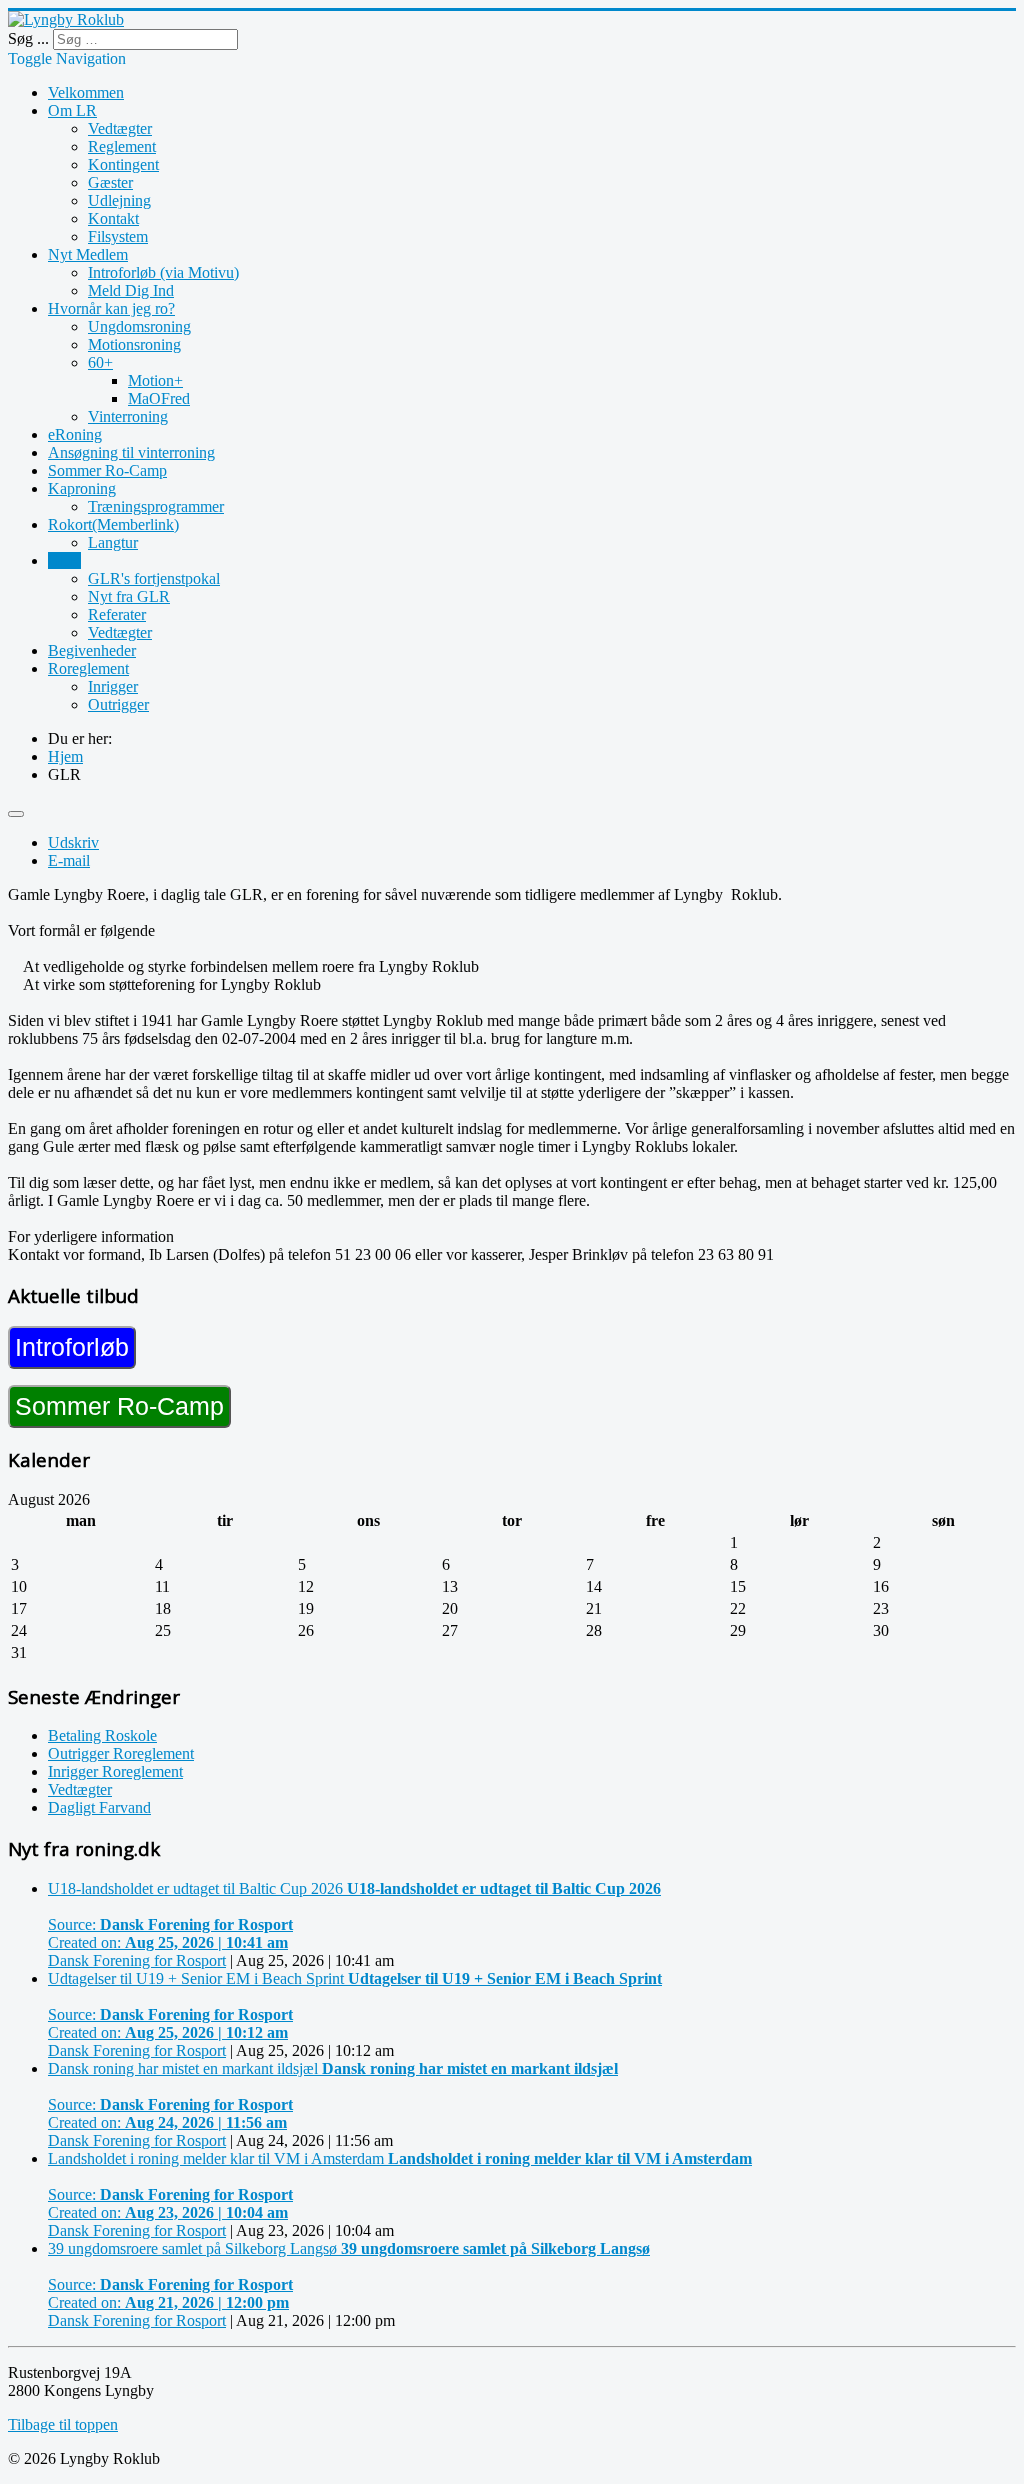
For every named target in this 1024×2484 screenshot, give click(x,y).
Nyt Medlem (88, 254)
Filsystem (118, 236)
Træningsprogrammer (156, 506)
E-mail (69, 860)
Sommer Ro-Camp (107, 470)
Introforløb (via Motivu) (163, 272)
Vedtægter (120, 128)
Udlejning (119, 200)
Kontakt (113, 218)
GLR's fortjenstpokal (154, 578)
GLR (64, 560)
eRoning (75, 434)
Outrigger (118, 704)
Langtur (113, 542)
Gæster (110, 182)
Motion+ (155, 380)
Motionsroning (134, 344)
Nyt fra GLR (129, 596)
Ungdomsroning (139, 326)
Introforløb (72, 1347)
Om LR (72, 110)
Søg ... (28, 38)
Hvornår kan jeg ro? (111, 308)
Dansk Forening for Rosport (137, 1960)
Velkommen (86, 92)
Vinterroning (128, 416)
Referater (117, 614)
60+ (100, 362)
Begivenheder (92, 650)
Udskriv (73, 842)
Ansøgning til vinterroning (131, 452)
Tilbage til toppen (63, 2424)
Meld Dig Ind (131, 290)
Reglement (122, 146)
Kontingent (123, 164)
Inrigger (113, 686)
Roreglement (88, 668)
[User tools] (16, 814)
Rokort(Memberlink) (113, 524)
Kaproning (82, 488)
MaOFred (159, 398)
